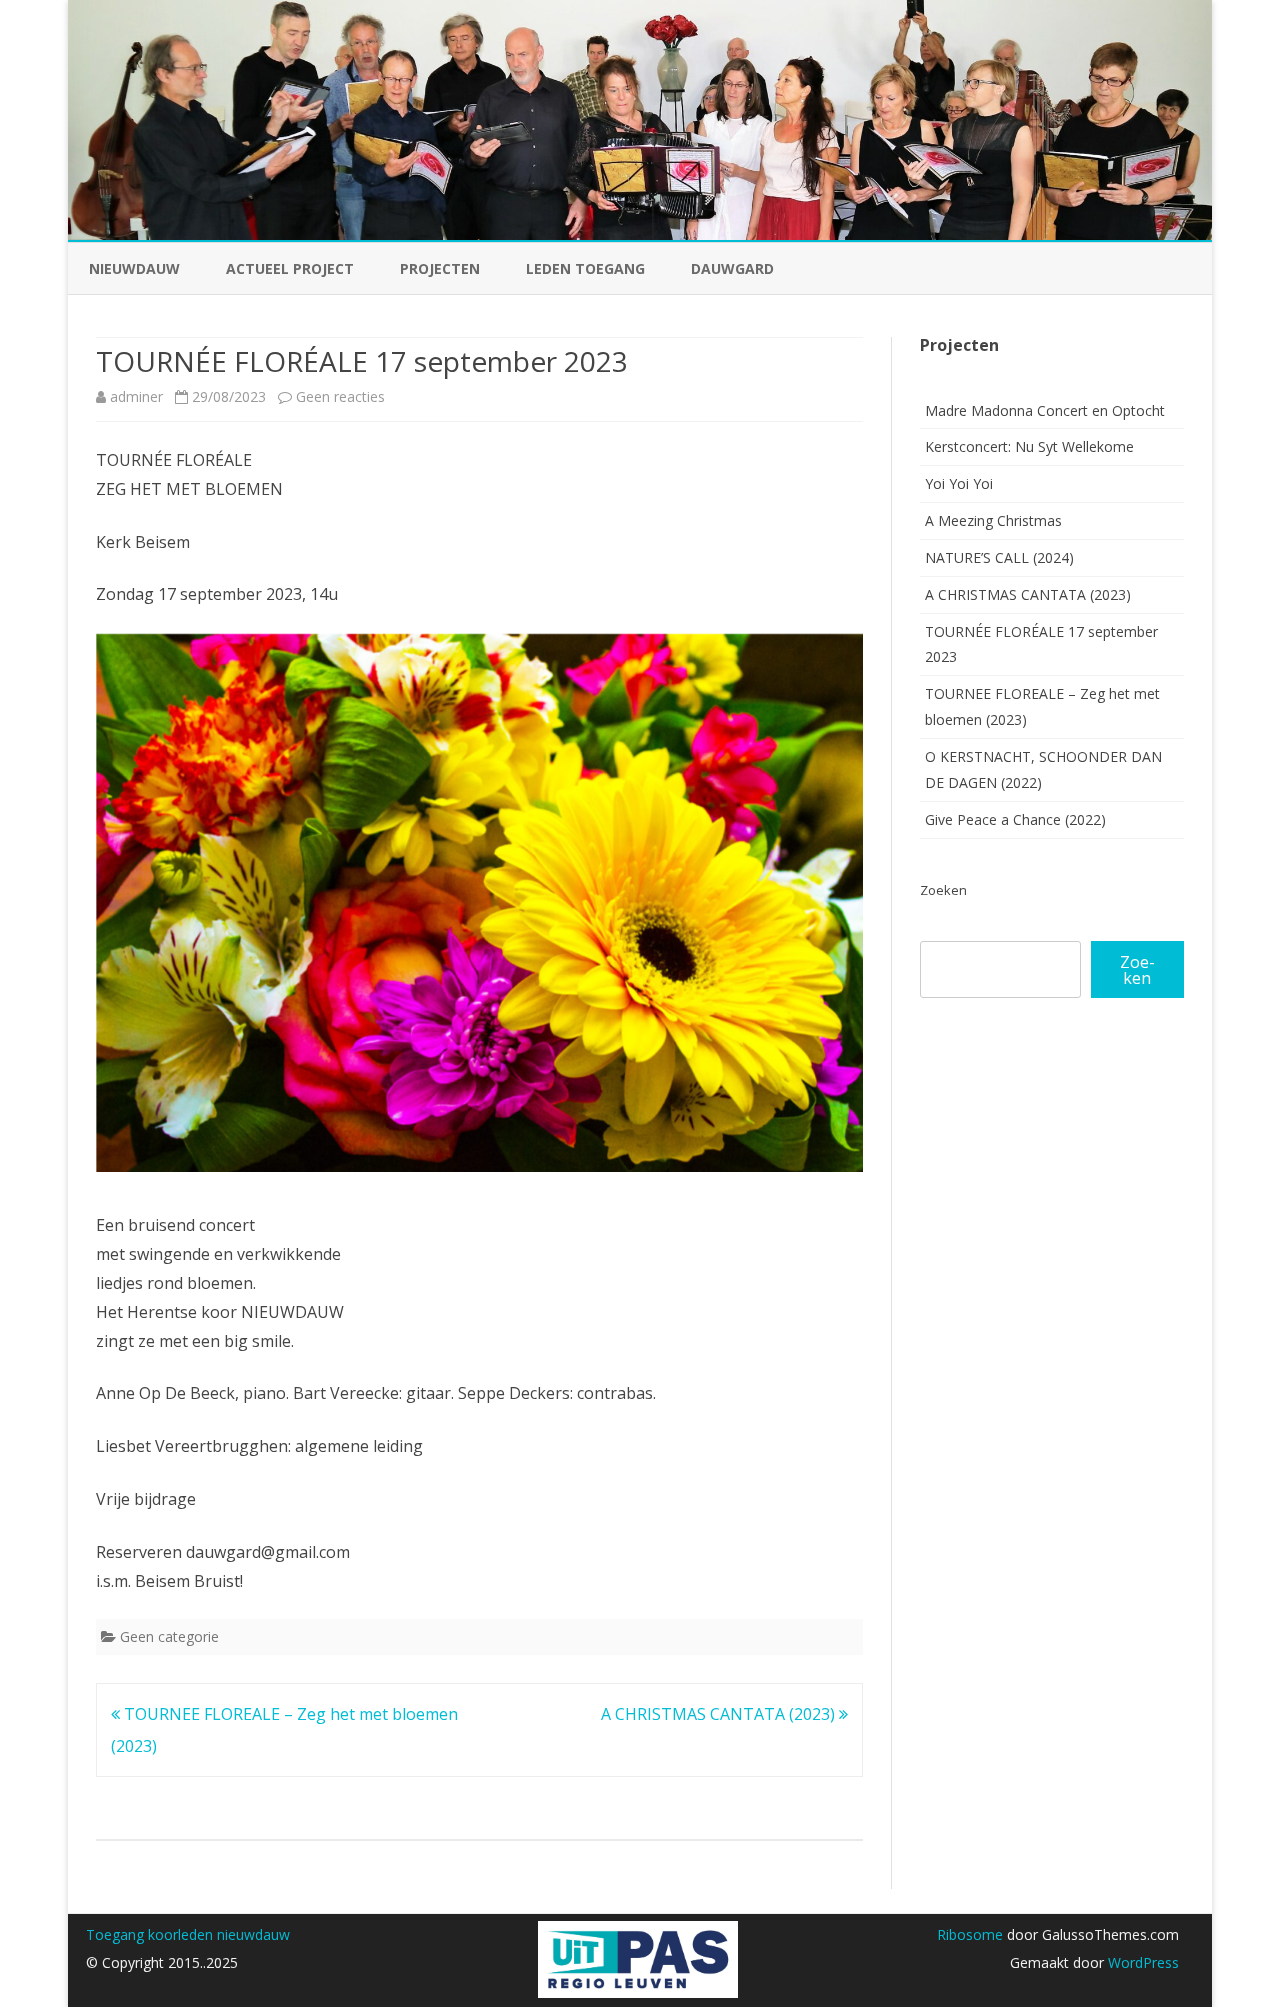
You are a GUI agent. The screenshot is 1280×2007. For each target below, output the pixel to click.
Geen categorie (169, 1636)
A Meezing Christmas (993, 520)
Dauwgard (732, 268)
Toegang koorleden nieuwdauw (188, 1934)
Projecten (440, 268)
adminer (136, 396)
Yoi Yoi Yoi (959, 483)
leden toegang (585, 268)
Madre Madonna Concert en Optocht (1045, 410)
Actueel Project (290, 268)
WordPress (1141, 1962)
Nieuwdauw (134, 268)
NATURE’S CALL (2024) (999, 557)
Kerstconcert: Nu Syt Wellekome (1029, 446)
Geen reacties (340, 396)
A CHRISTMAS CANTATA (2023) (720, 1714)
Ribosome (970, 1934)
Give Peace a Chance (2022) (1015, 819)
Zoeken (943, 890)
